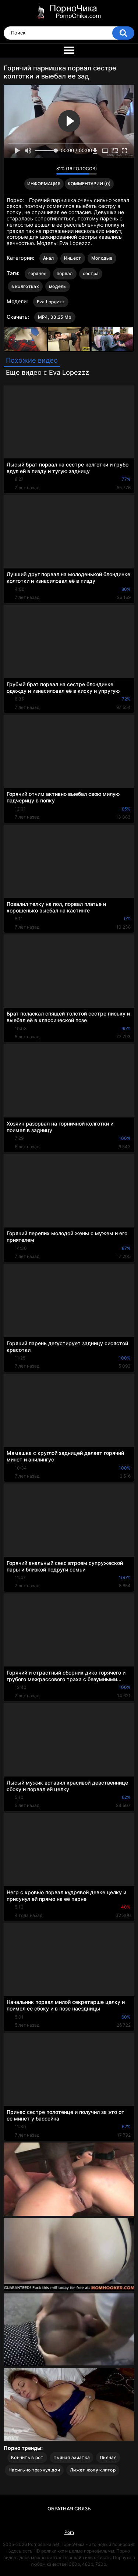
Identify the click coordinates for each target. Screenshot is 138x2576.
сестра (91, 273)
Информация (44, 184)
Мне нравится (39, 171)
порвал (65, 273)
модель (58, 286)
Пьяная (108, 2457)
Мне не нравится (49, 171)
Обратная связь (69, 2509)
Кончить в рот (27, 2457)
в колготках (25, 286)
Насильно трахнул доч (34, 2470)
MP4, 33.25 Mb (55, 317)
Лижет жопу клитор (93, 2470)
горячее (38, 273)
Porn (69, 2532)
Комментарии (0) (89, 184)
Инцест (73, 258)
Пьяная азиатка (72, 2457)
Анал (49, 258)
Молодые (102, 258)
